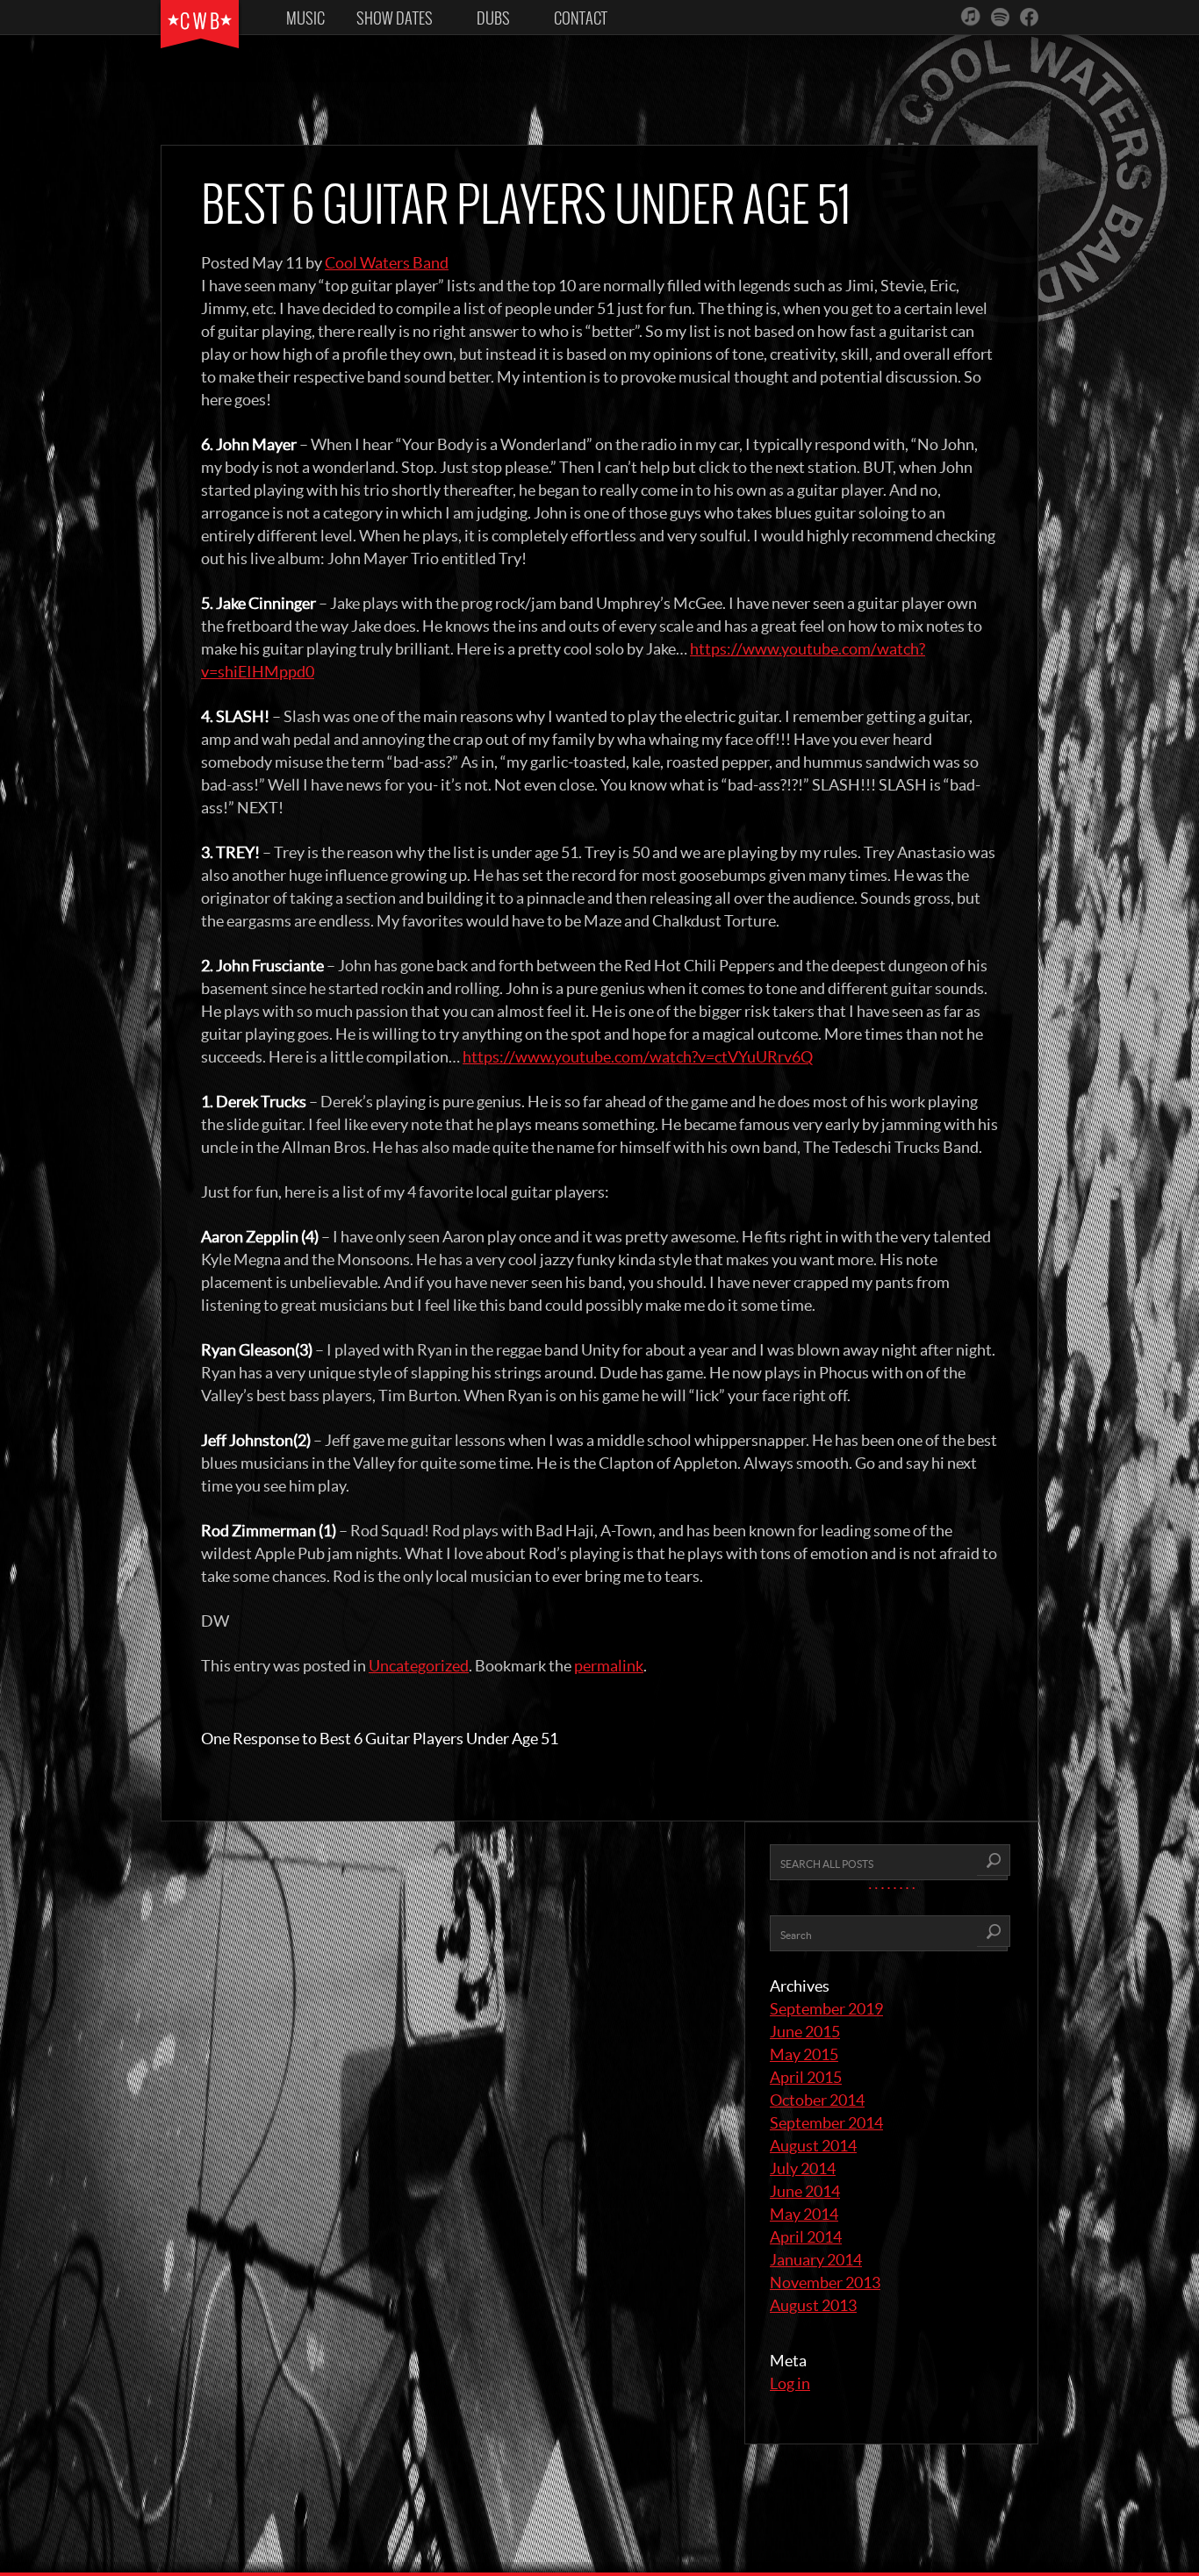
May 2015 (804, 2054)
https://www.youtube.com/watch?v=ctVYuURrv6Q (638, 1057)
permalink (609, 1666)
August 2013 (813, 2305)
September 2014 (826, 2123)
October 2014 (817, 2100)
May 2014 (804, 2214)
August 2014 (813, 2146)
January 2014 (816, 2260)
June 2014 (805, 2191)
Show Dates (395, 18)
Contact (581, 18)
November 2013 (825, 2283)
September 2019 (826, 2009)
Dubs (493, 18)
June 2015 (805, 2032)
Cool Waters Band (387, 263)
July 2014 (803, 2168)
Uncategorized (419, 1666)
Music (305, 18)
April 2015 (806, 2077)
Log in (790, 2383)
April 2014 (806, 2237)
